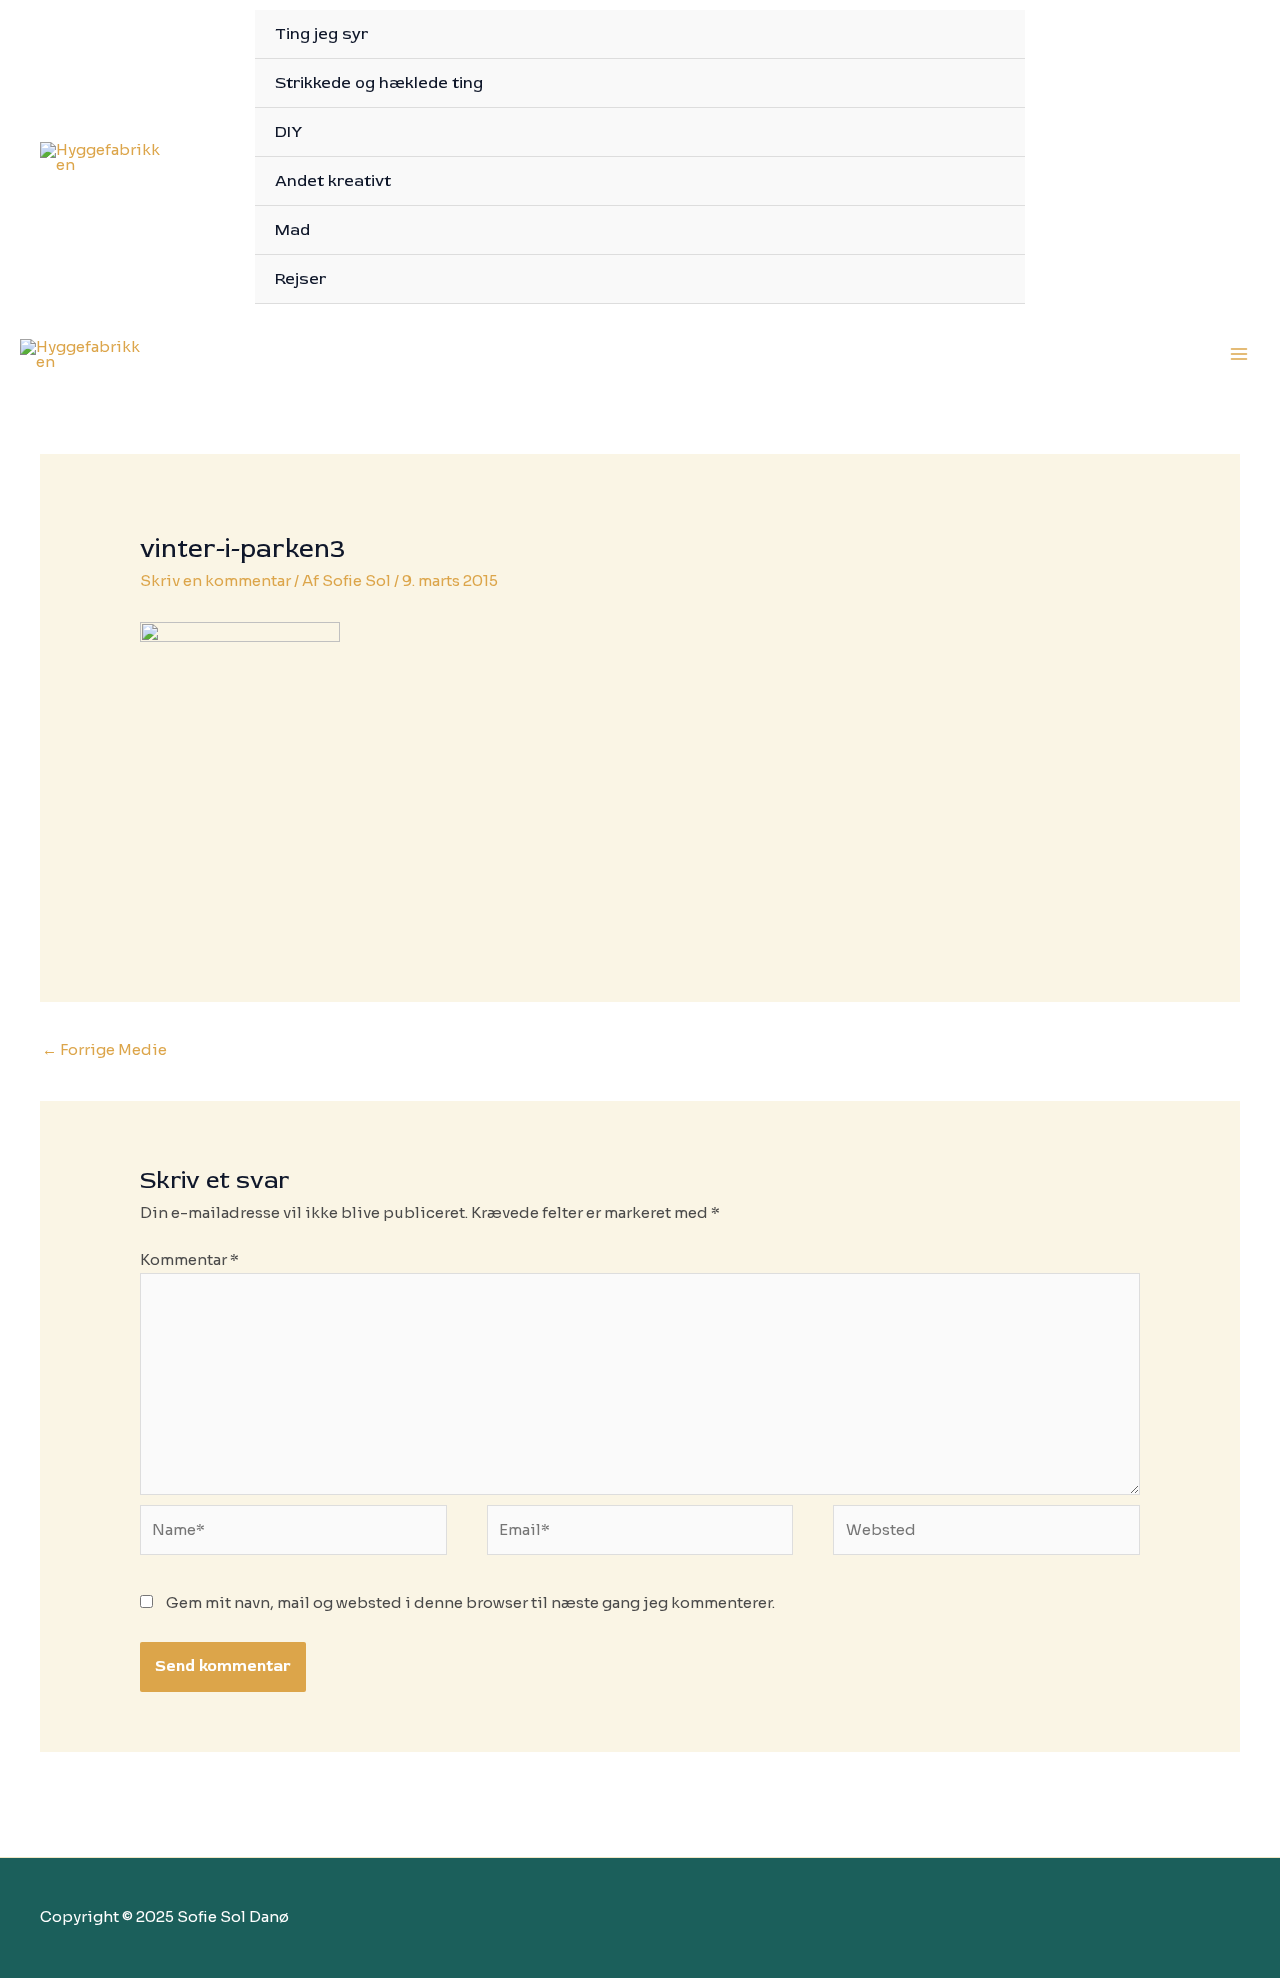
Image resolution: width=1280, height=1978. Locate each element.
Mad (292, 230)
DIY (288, 132)
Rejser (300, 279)
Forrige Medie (104, 1049)
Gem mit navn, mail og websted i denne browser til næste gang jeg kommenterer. (470, 1602)
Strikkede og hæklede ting (379, 83)
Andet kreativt (333, 181)
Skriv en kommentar (215, 580)
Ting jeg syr (321, 34)
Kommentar (189, 1259)
